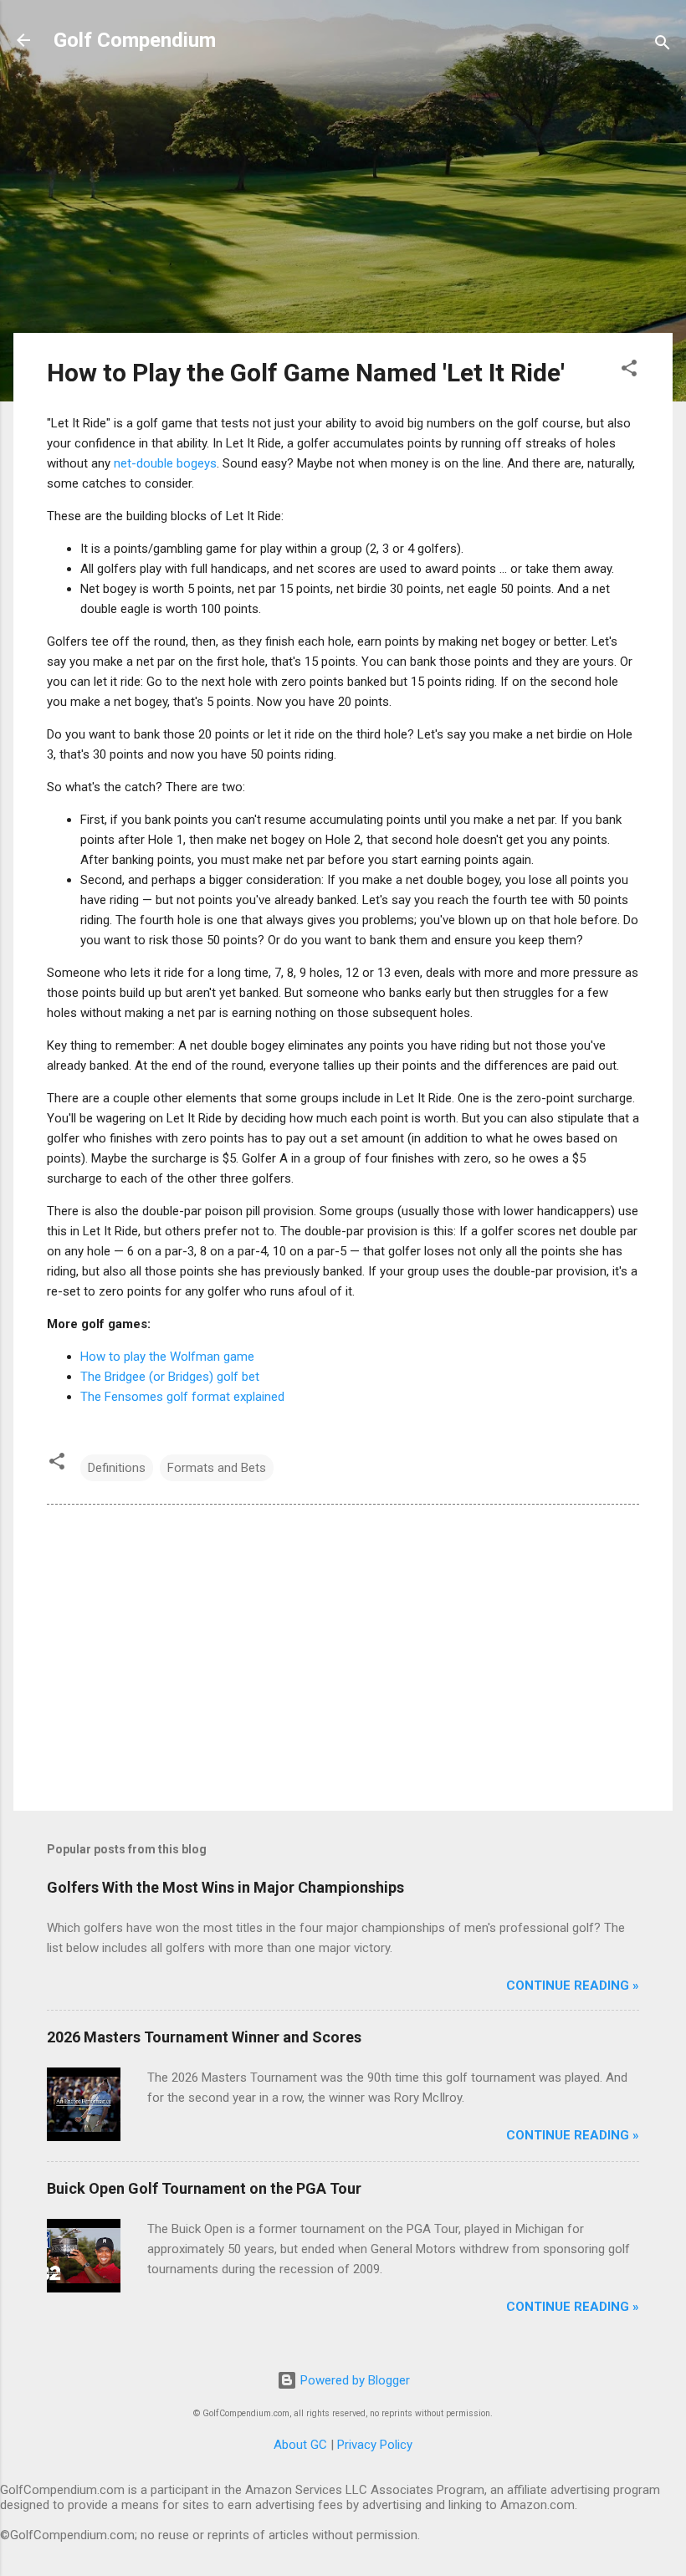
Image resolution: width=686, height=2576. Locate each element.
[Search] (663, 46)
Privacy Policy (375, 2445)
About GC (300, 2445)
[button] (629, 371)
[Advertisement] (343, 202)
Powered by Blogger (353, 2380)
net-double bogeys (165, 463)
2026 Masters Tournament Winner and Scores (204, 2037)
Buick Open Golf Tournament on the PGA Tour (204, 2188)
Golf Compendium (135, 40)
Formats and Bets (217, 1468)
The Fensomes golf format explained (182, 1397)
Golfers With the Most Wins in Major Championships (225, 1887)
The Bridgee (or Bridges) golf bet (170, 1377)
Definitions (117, 1468)
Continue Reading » (573, 1986)
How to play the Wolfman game (167, 1357)
